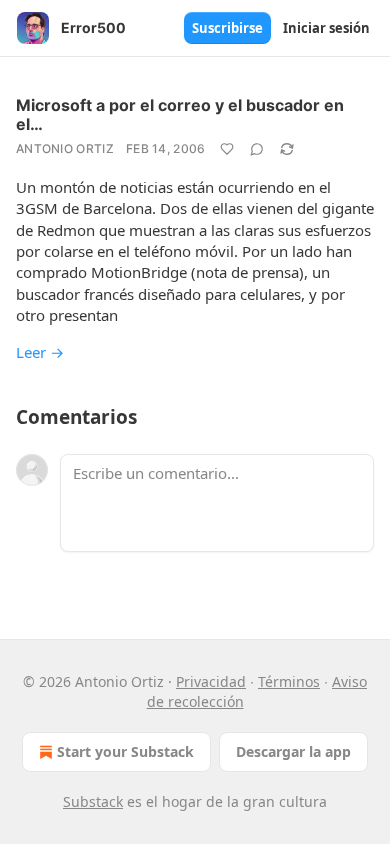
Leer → (40, 352)
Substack (93, 801)
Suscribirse (227, 28)
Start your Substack (125, 751)
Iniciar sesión (326, 28)
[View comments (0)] (257, 149)
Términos (289, 681)
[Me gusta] (227, 149)
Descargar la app (293, 751)
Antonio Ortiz (65, 148)
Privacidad (211, 681)
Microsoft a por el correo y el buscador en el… (180, 114)
